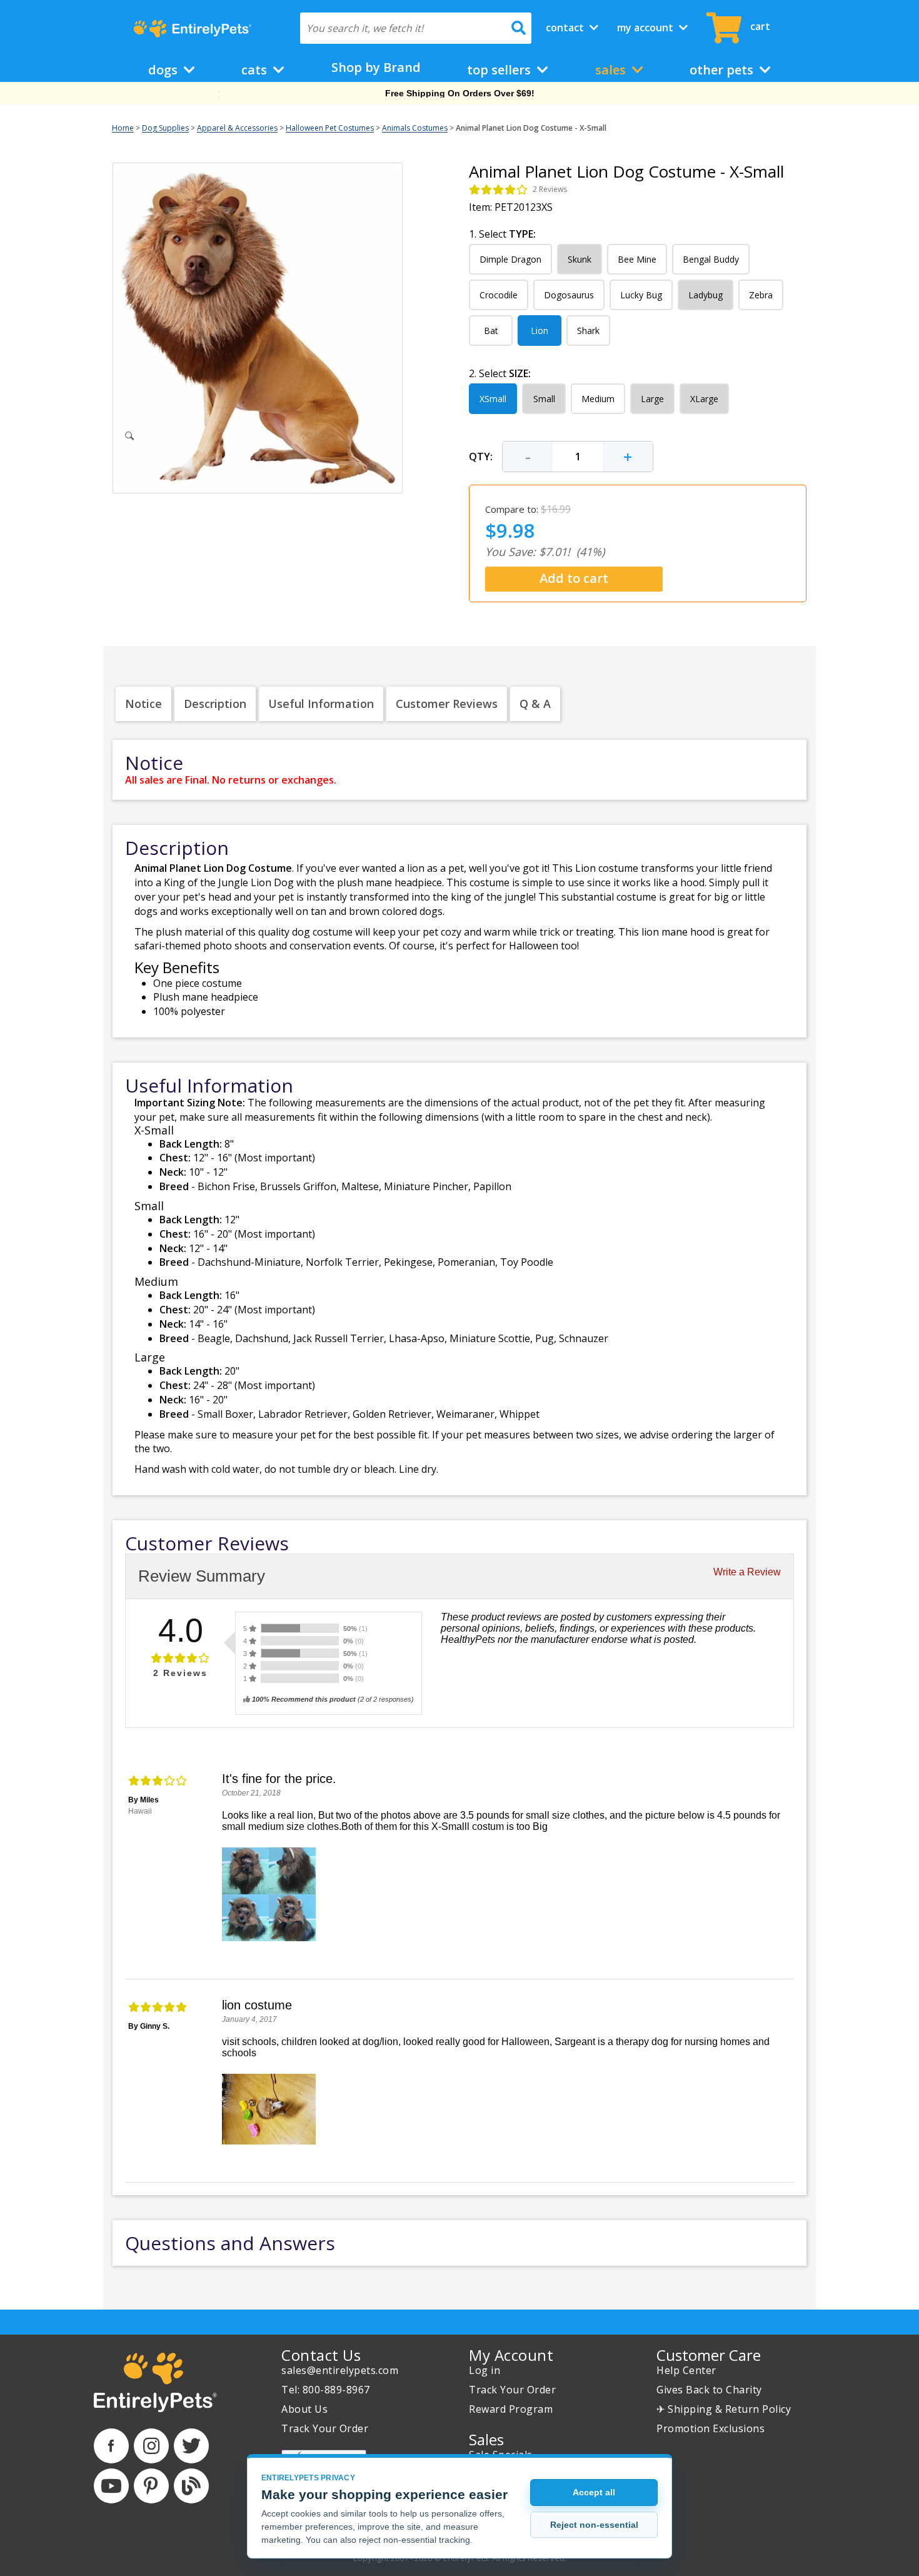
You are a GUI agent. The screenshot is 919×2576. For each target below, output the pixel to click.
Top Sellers (500, 70)
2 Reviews (550, 189)
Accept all (594, 2492)
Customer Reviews (447, 704)
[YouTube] (111, 2486)
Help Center (686, 2370)
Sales (612, 70)
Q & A (535, 704)
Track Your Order (325, 2428)
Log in (485, 2370)
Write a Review (747, 1572)
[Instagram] (151, 2446)
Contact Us (321, 2355)
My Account (646, 28)
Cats (256, 70)
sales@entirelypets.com (340, 2370)
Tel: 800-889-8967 (326, 2390)
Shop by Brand (376, 67)
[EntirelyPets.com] (192, 29)
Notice (143, 704)
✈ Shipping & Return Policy (724, 2409)
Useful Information (321, 704)
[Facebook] (111, 2446)
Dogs (164, 70)
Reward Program (511, 2409)
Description (215, 704)
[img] (499, 189)
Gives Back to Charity (709, 2390)
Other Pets (723, 70)
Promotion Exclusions (711, 2428)
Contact (566, 28)
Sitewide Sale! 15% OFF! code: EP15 (460, 93)
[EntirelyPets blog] (191, 2486)
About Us (304, 2409)
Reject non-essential (594, 2525)
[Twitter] (191, 2446)
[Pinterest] (151, 2486)
